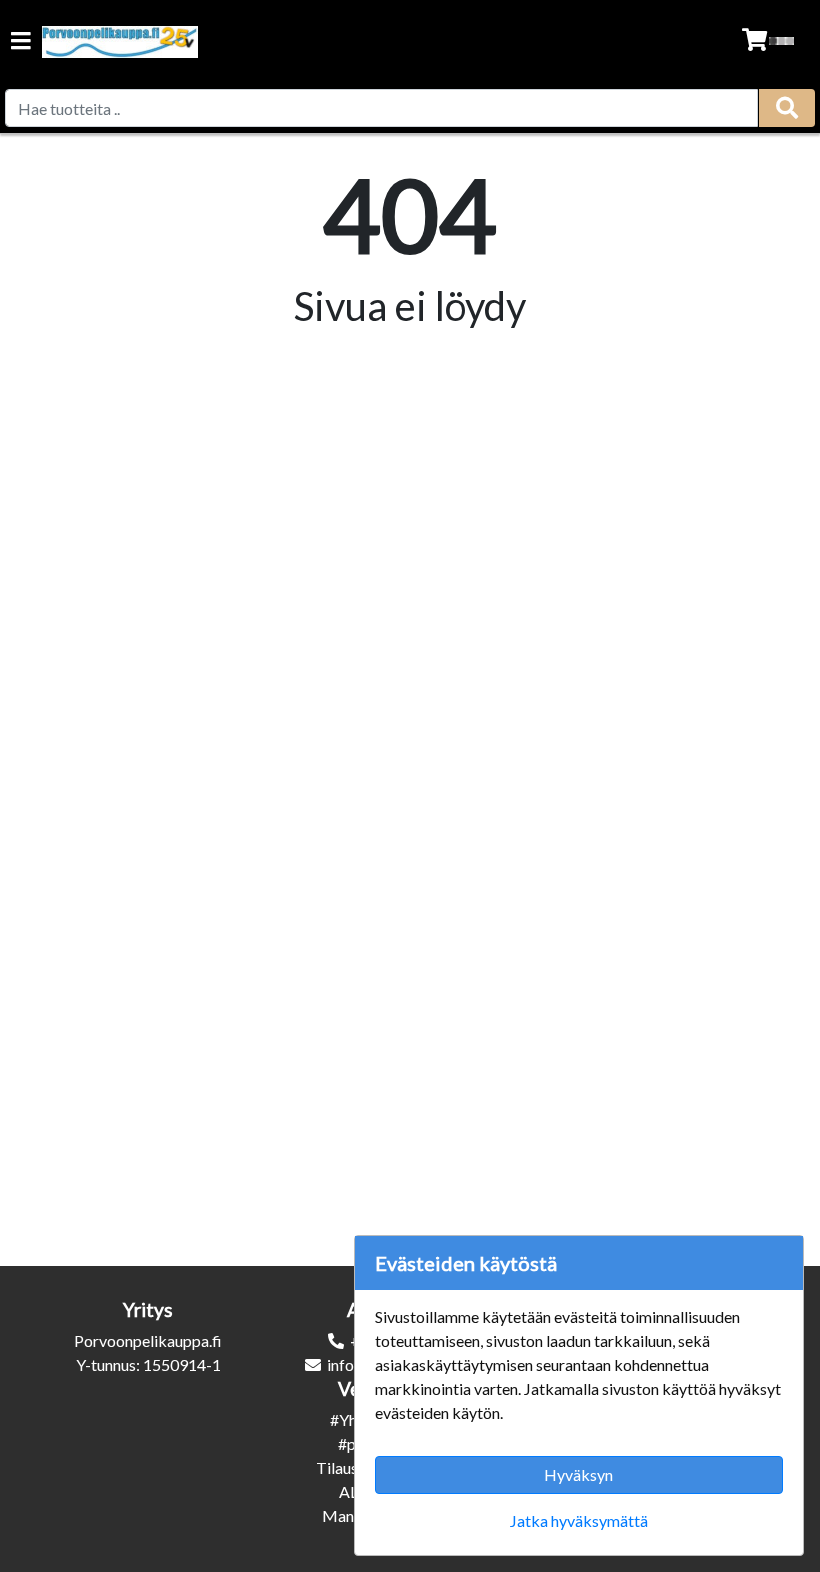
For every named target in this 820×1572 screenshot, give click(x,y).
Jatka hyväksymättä (579, 1520)
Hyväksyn (578, 1474)
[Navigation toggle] (21, 42)
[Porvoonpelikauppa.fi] (120, 42)
